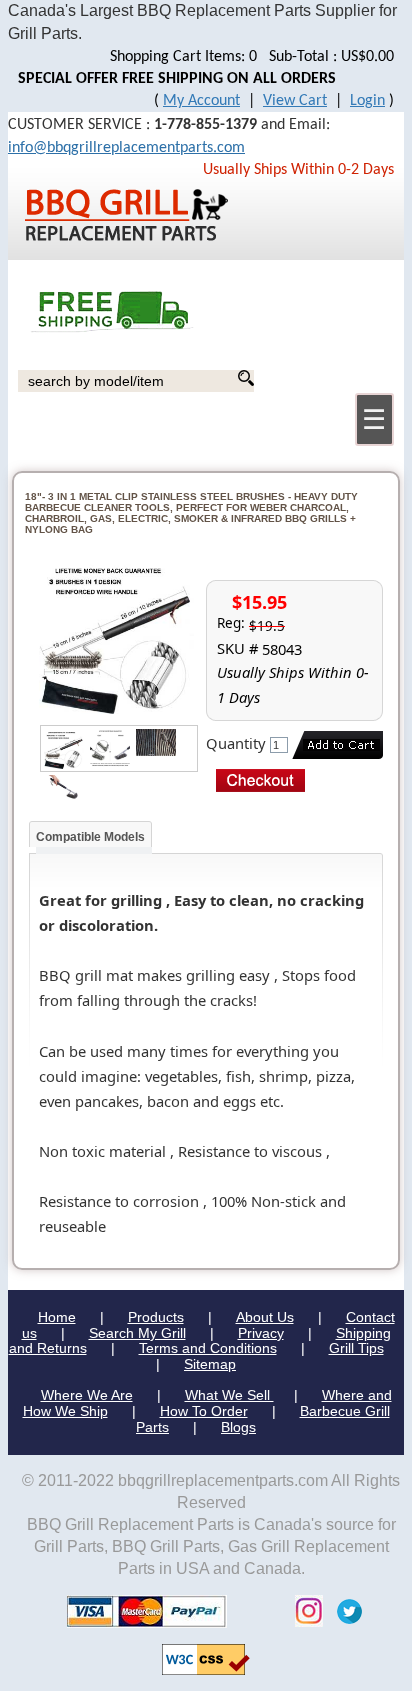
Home (57, 1317)
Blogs (238, 1427)
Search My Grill (137, 1333)
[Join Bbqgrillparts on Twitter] (344, 1610)
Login (367, 101)
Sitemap (210, 1364)
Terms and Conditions (208, 1348)
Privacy (261, 1333)
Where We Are (87, 1395)
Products (156, 1317)
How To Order (204, 1411)
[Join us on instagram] (304, 1610)
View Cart (295, 101)
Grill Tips (356, 1348)
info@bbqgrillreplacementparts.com (126, 148)
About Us (265, 1317)
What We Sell (229, 1395)
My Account (201, 101)
